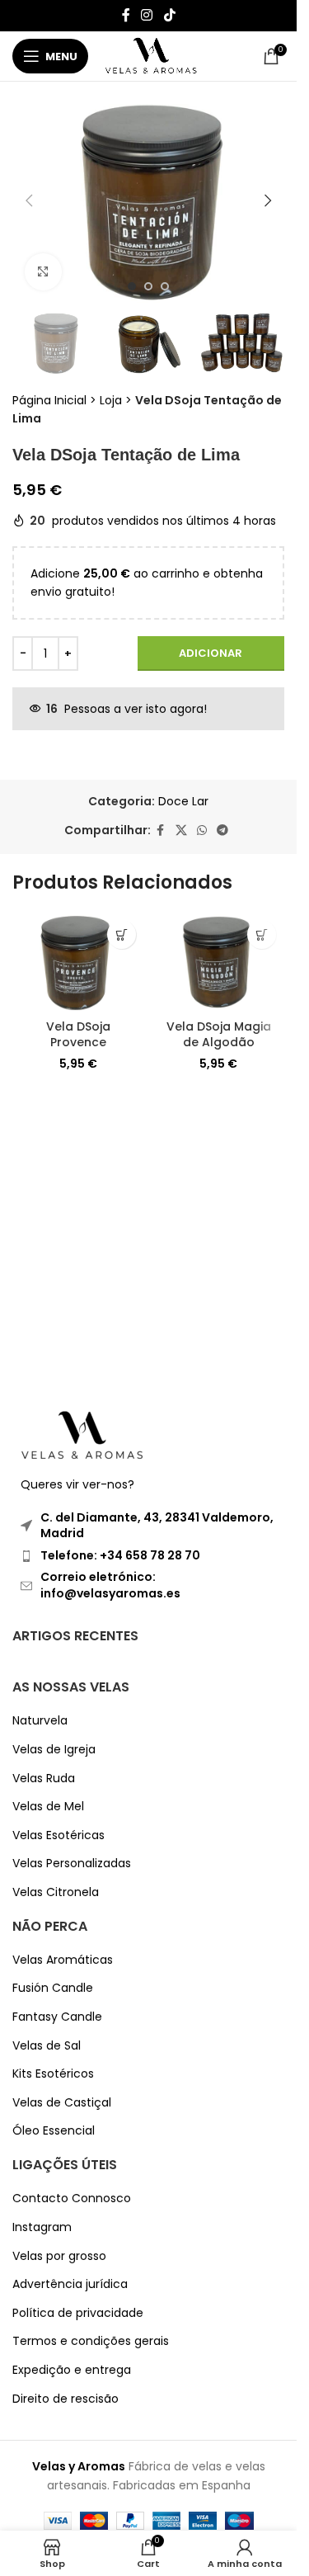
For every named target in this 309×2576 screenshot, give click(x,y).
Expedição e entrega (72, 2370)
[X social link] (181, 830)
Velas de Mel (48, 1807)
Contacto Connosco (72, 2199)
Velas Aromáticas (63, 1960)
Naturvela (40, 1721)
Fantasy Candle (57, 2017)
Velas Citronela (56, 1892)
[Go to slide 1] (132, 286)
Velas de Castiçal (62, 2103)
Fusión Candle (53, 1988)
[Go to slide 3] (165, 286)
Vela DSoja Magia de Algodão (219, 1035)
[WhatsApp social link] (202, 830)
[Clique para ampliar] (43, 272)
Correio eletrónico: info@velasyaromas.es (110, 1585)
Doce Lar (183, 801)
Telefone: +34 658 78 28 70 (120, 1555)
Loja (111, 400)
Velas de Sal (47, 2046)
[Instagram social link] (147, 15)
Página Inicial (49, 400)
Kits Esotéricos (53, 2074)
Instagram (42, 2227)
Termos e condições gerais (91, 2341)
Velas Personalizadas (72, 1864)
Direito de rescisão (66, 2399)
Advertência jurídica (70, 2284)
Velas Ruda (44, 1779)
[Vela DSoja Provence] (78, 961)
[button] (29, 201)
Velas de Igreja (54, 1750)
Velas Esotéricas (59, 1835)
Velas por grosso (59, 2256)
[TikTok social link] (169, 15)
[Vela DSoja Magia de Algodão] (218, 961)
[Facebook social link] (126, 15)
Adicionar (211, 653)
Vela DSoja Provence (78, 1035)
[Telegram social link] (222, 830)
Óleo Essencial (54, 2131)
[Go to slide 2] (148, 286)
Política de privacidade (78, 2313)
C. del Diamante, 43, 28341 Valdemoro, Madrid (157, 1526)
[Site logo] (151, 55)
